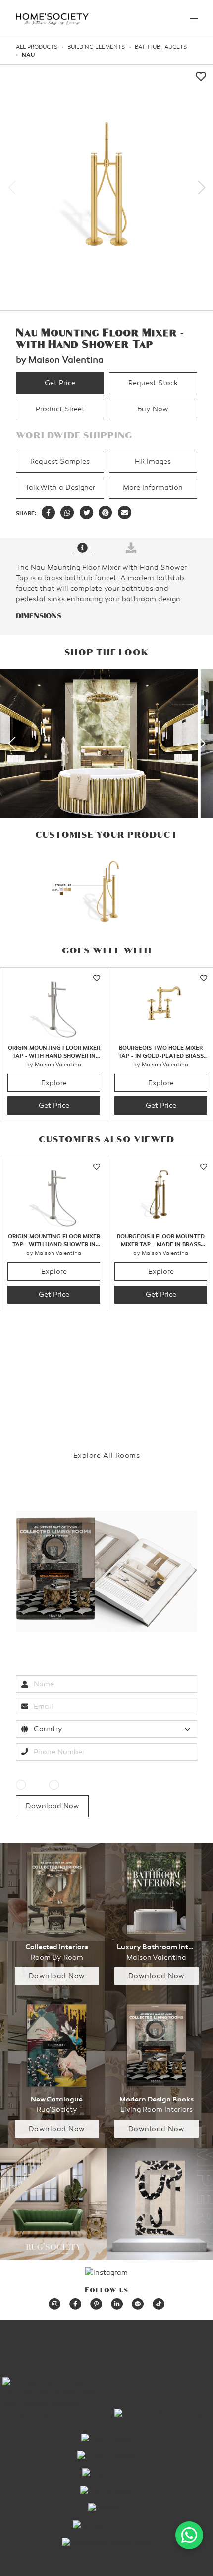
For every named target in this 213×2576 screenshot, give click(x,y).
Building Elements (96, 47)
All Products (37, 47)
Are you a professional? (56, 1771)
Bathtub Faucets (161, 47)
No (66, 1785)
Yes (34, 1785)
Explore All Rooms (107, 1456)
